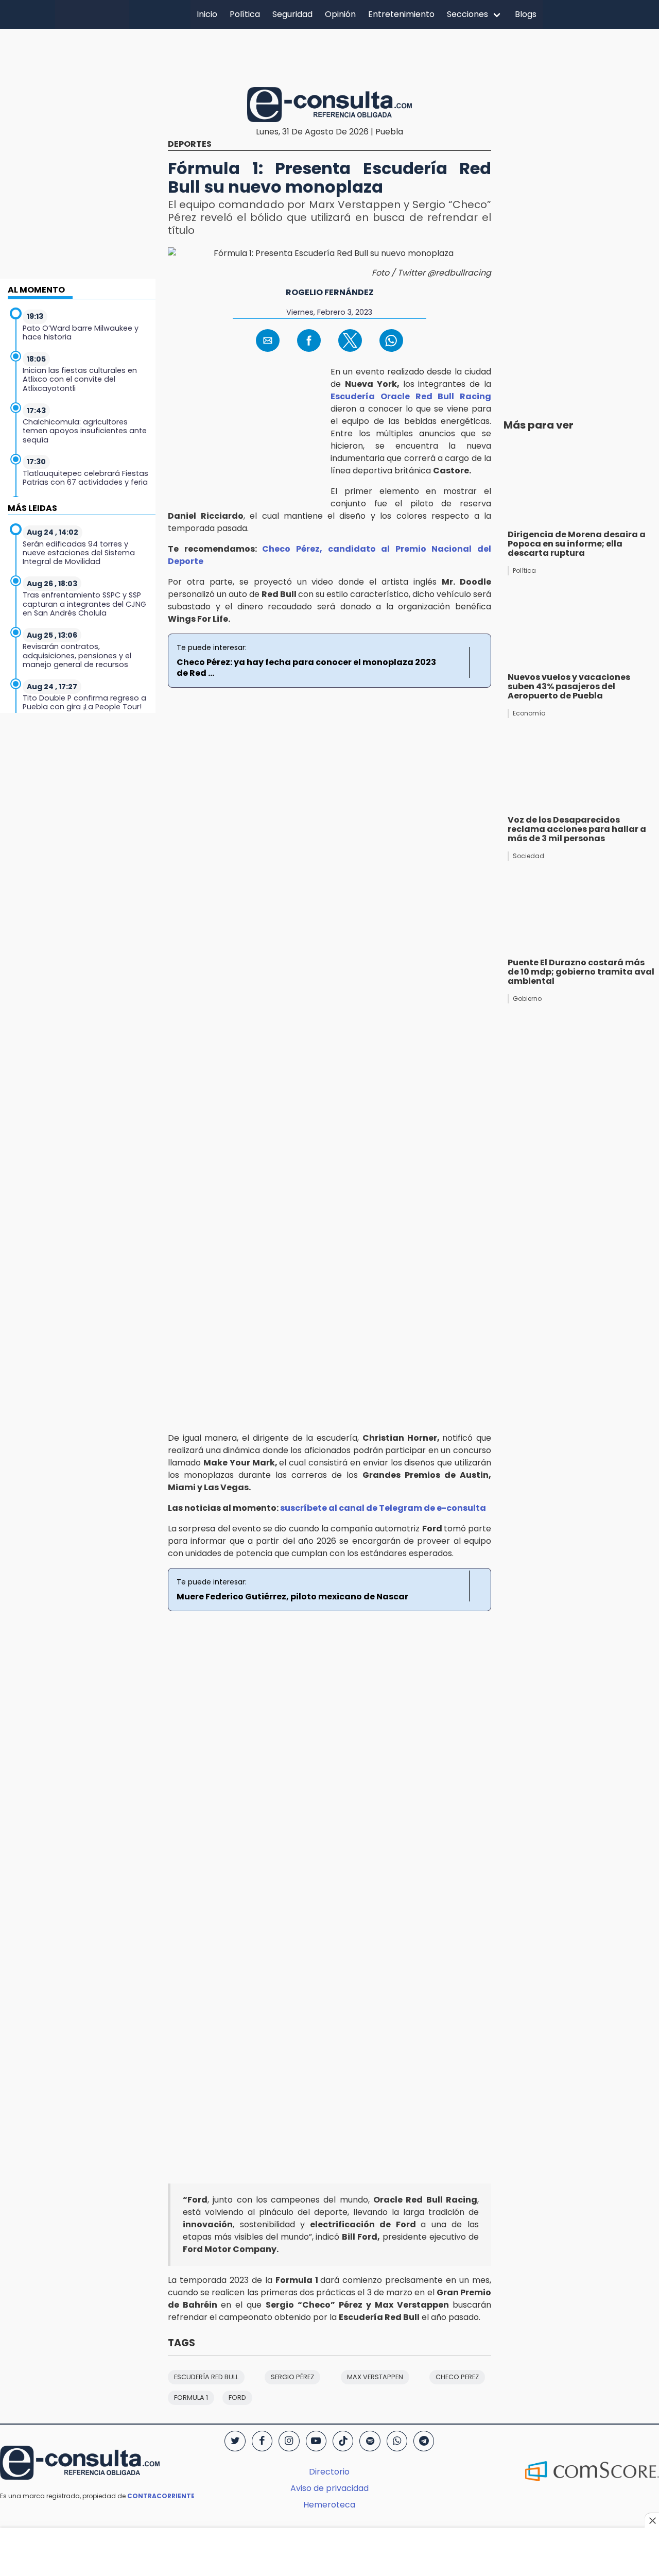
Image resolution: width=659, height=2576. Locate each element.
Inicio (207, 14)
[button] (268, 340)
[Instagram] (289, 2441)
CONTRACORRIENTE (161, 2496)
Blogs (526, 14)
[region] (329, 56)
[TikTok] (343, 2441)
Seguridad (292, 14)
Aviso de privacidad (329, 2488)
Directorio (329, 2472)
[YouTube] (316, 2441)
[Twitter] (235, 2441)
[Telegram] (424, 2441)
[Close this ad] (652, 2520)
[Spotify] (370, 2441)
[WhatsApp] (397, 2441)
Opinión (340, 14)
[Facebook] (262, 2441)
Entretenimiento (401, 14)
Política (245, 14)
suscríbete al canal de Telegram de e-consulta (383, 1508)
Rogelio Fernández (330, 292)
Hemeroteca (329, 2505)
